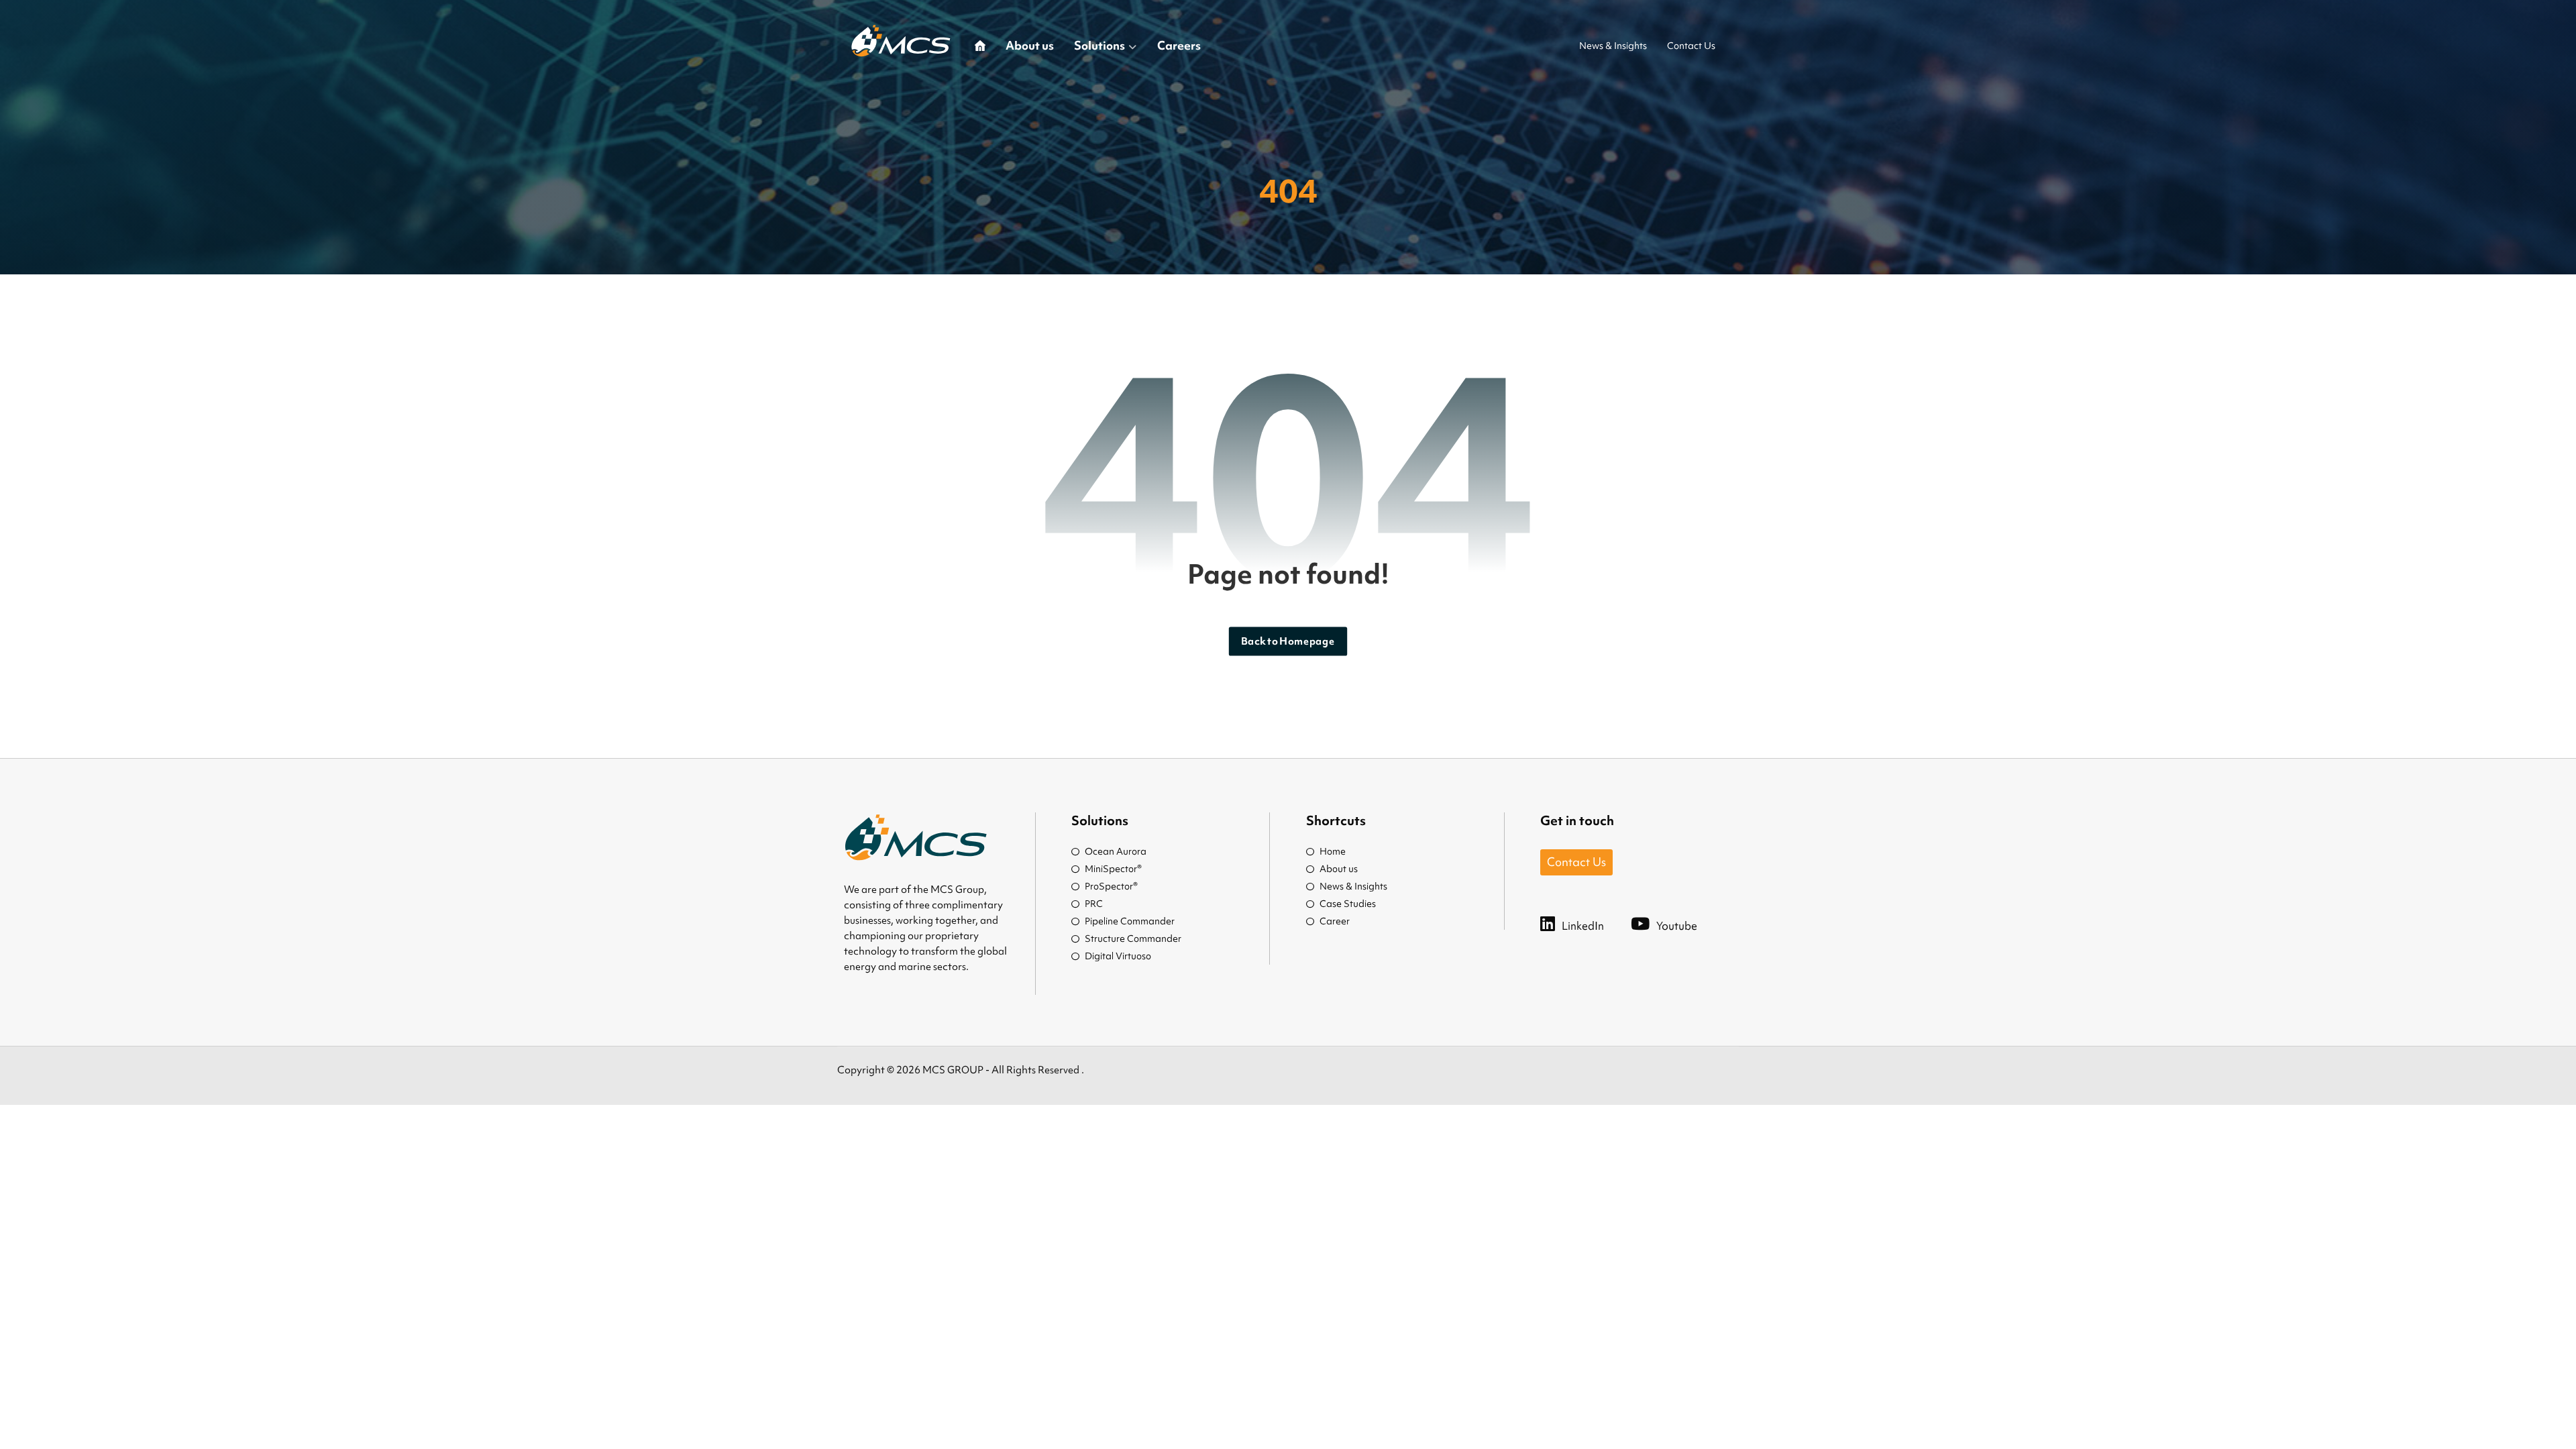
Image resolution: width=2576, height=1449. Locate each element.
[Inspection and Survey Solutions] (901, 41)
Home (1333, 851)
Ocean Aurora (1116, 851)
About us (1339, 869)
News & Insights (1353, 886)
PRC (1094, 904)
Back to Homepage (1288, 641)
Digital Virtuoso (1118, 956)
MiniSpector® (1113, 869)
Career (1335, 921)
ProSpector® (1111, 886)
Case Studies (1348, 904)
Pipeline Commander (1130, 921)
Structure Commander (1133, 938)
